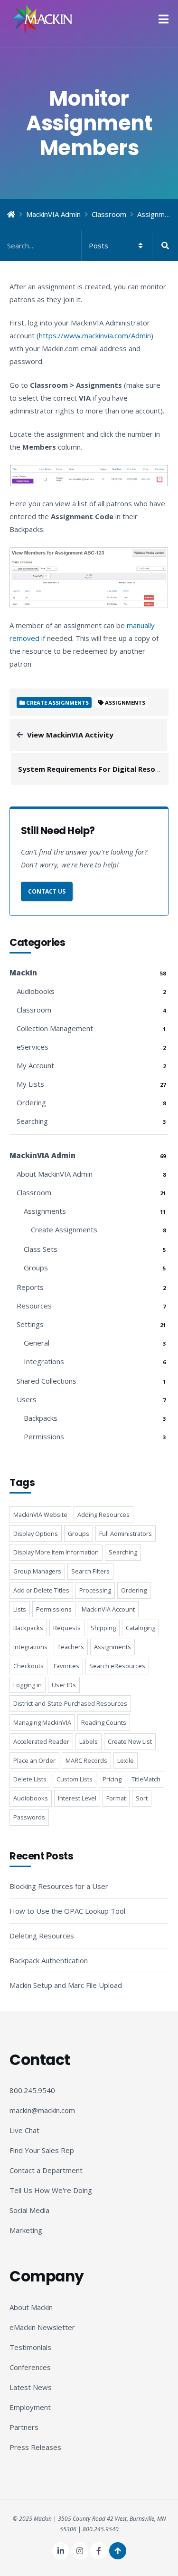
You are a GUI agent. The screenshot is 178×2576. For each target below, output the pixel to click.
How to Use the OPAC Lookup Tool (67, 1911)
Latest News (31, 2387)
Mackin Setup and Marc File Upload (66, 1985)
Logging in (28, 1685)
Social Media (29, 2210)
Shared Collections (47, 1381)
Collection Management (55, 1028)
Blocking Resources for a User (59, 1886)
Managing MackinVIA (42, 1722)
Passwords (29, 1817)
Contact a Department (46, 2170)
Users (27, 1399)
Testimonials (30, 2347)
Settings (30, 1324)
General (37, 1343)
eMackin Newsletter (42, 2327)
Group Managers (37, 1571)
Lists (20, 1609)
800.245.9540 (32, 2090)
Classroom (109, 214)
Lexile (126, 1760)
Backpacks (41, 1418)
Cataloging (141, 1628)
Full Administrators (126, 1534)
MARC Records (86, 1760)
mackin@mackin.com (42, 2110)
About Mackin (31, 2307)
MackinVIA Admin (53, 214)
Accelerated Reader (41, 1741)
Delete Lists (30, 1779)
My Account (35, 1065)
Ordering (31, 1102)
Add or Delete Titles (41, 1590)
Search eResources (117, 1666)
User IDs (64, 1685)
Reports (30, 1287)
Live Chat (24, 2130)
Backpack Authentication (49, 1960)
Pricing (112, 1779)
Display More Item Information (56, 1552)
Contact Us (47, 891)
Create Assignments (64, 1229)
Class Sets (41, 1249)
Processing (95, 1590)
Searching (32, 1121)
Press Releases (35, 2447)
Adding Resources (103, 1514)
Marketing (26, 2230)
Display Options (36, 1534)
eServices (33, 1047)
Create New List (130, 1741)
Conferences (30, 2367)
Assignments (125, 703)
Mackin (23, 973)
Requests (67, 1628)
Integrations (44, 1361)
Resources (34, 1306)
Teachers (71, 1647)
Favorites (66, 1666)
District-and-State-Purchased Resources (70, 1703)
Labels (89, 1741)
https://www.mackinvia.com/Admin (95, 335)
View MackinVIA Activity (70, 735)
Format (116, 1798)
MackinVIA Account (108, 1609)
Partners (24, 2427)
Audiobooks (36, 991)
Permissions (44, 1436)
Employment (30, 2407)
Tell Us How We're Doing (51, 2190)
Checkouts (28, 1666)
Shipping (103, 1628)
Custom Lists (75, 1779)
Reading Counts (104, 1722)
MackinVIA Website (40, 1514)
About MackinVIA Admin (55, 1174)
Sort (142, 1798)
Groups (36, 1268)
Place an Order (34, 1760)
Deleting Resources (42, 1936)
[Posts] (89, 246)
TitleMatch (146, 1779)
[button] (164, 19)
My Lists (30, 1084)
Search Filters (90, 1571)
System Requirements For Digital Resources (96, 769)
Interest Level (77, 1798)
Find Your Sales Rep (42, 2150)
